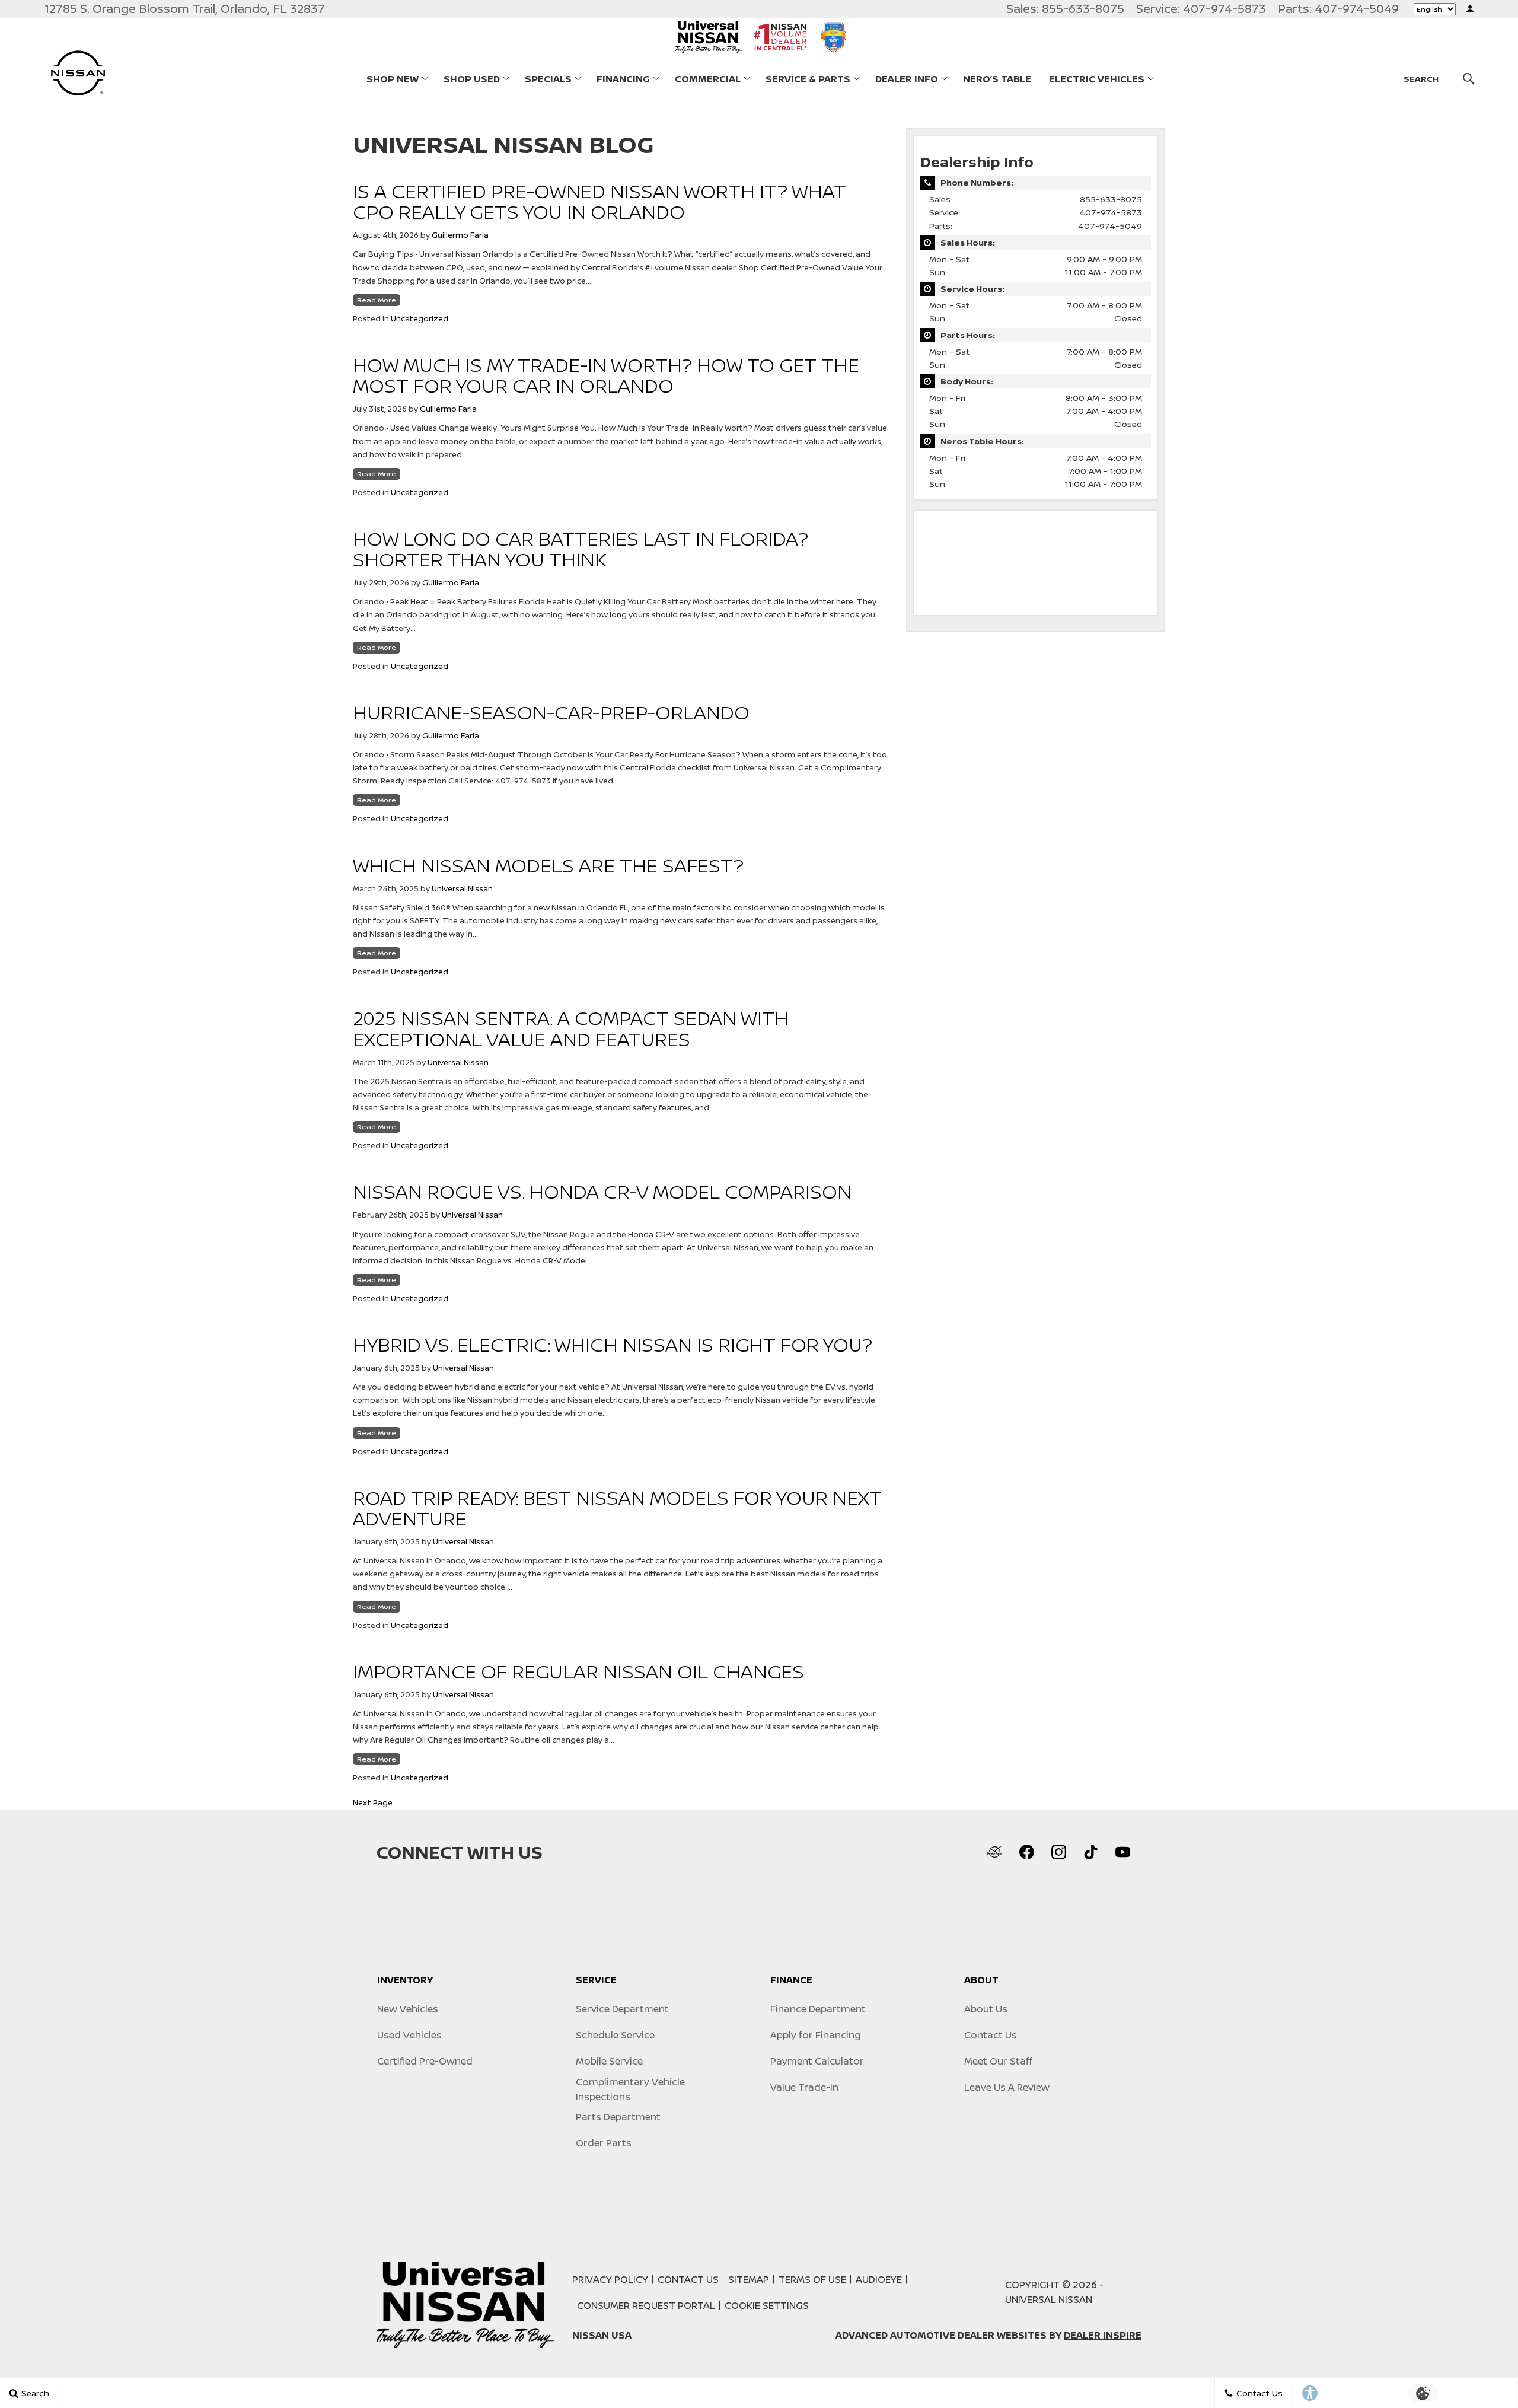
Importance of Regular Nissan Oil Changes (578, 1671)
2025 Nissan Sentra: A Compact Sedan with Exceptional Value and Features (571, 1028)
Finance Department (818, 2009)
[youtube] (1122, 1852)
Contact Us (991, 2035)
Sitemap (749, 2279)
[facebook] (1026, 1852)
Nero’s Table (997, 79)
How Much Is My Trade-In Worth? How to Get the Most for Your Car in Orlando (606, 375)
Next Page (373, 1802)
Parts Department (618, 2117)
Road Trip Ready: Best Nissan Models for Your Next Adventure (617, 1508)
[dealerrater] (994, 1852)
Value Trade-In (804, 2087)
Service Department (622, 2009)
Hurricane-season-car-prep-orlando (551, 712)
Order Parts (604, 2143)
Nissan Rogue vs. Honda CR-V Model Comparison (602, 1192)
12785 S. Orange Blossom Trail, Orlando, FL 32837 (185, 9)
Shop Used (472, 79)
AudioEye (879, 2279)
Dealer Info (907, 79)
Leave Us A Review (1007, 2087)
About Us (986, 2009)
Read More (377, 300)
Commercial (707, 81)
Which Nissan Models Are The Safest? (548, 865)
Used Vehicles (409, 2035)
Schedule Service (615, 2035)
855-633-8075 (1111, 199)
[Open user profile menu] (1470, 9)
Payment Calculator (817, 2061)
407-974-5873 (1111, 212)
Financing (623, 79)
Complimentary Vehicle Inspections (630, 2089)
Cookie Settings (767, 2305)
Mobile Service (609, 2061)
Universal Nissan (462, 888)
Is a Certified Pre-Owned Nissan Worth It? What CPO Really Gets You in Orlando (599, 201)
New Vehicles (408, 2009)
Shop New (393, 79)
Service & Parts (808, 79)
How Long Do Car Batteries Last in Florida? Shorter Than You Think (581, 549)
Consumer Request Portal (646, 2305)
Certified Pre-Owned (425, 2061)
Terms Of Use (812, 2279)
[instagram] (1058, 1852)
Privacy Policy (610, 2279)
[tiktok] (1090, 1852)
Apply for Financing (816, 2035)
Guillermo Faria (460, 235)
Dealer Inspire (1103, 2335)
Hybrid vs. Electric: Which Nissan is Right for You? (613, 1345)
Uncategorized (420, 318)
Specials (548, 79)
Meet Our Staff (998, 2061)
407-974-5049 (1110, 226)
